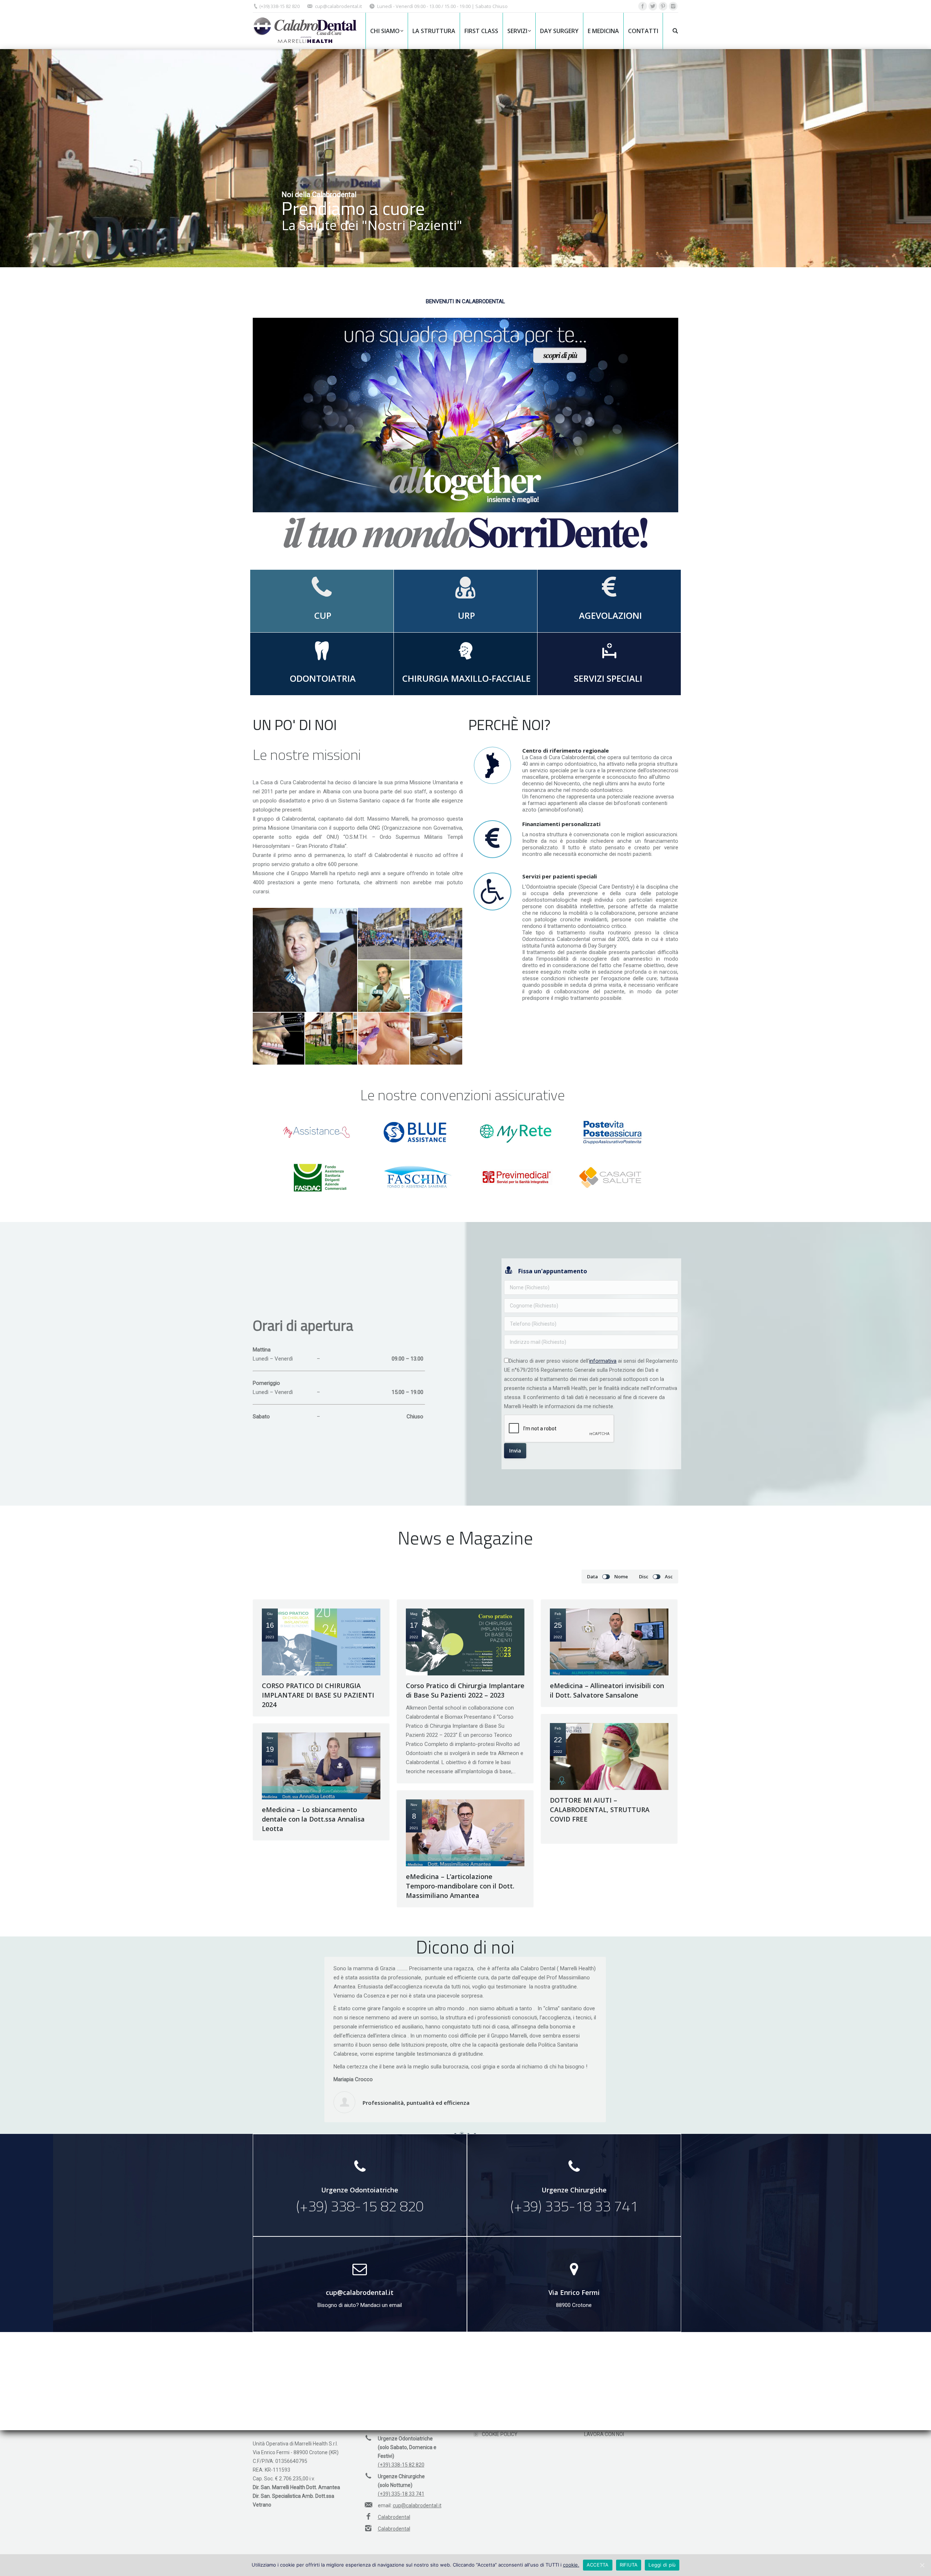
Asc (669, 1577)
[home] (331, 1039)
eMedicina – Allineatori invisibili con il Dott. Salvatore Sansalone (607, 1690)
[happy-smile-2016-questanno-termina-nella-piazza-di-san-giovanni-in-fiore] (384, 934)
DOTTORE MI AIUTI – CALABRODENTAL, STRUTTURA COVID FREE (600, 1810)
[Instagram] (673, 6)
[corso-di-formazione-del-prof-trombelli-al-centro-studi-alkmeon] (305, 960)
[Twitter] (653, 6)
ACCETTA (598, 2565)
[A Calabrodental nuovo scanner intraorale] (384, 986)
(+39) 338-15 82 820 (279, 6)
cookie (570, 2565)
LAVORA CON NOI (604, 2434)
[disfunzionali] (279, 1039)
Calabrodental (394, 2517)
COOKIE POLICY (500, 2434)
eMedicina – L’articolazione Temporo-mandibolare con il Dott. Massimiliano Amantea (460, 1886)
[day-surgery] (436, 1039)
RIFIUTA (629, 2565)
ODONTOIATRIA (322, 678)
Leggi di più (662, 2565)
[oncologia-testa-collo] (436, 986)
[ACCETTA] (922, 2565)
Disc (644, 1577)
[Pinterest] (663, 6)
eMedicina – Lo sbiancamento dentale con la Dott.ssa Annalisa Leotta (313, 1819)
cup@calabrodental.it (338, 6)
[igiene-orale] (384, 1039)
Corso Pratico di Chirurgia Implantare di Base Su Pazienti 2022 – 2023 (465, 1690)
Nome (621, 1577)
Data (592, 1577)
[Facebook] (643, 6)
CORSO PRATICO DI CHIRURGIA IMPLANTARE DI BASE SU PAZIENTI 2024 (318, 1695)
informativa (603, 1361)
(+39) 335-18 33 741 (401, 2494)
